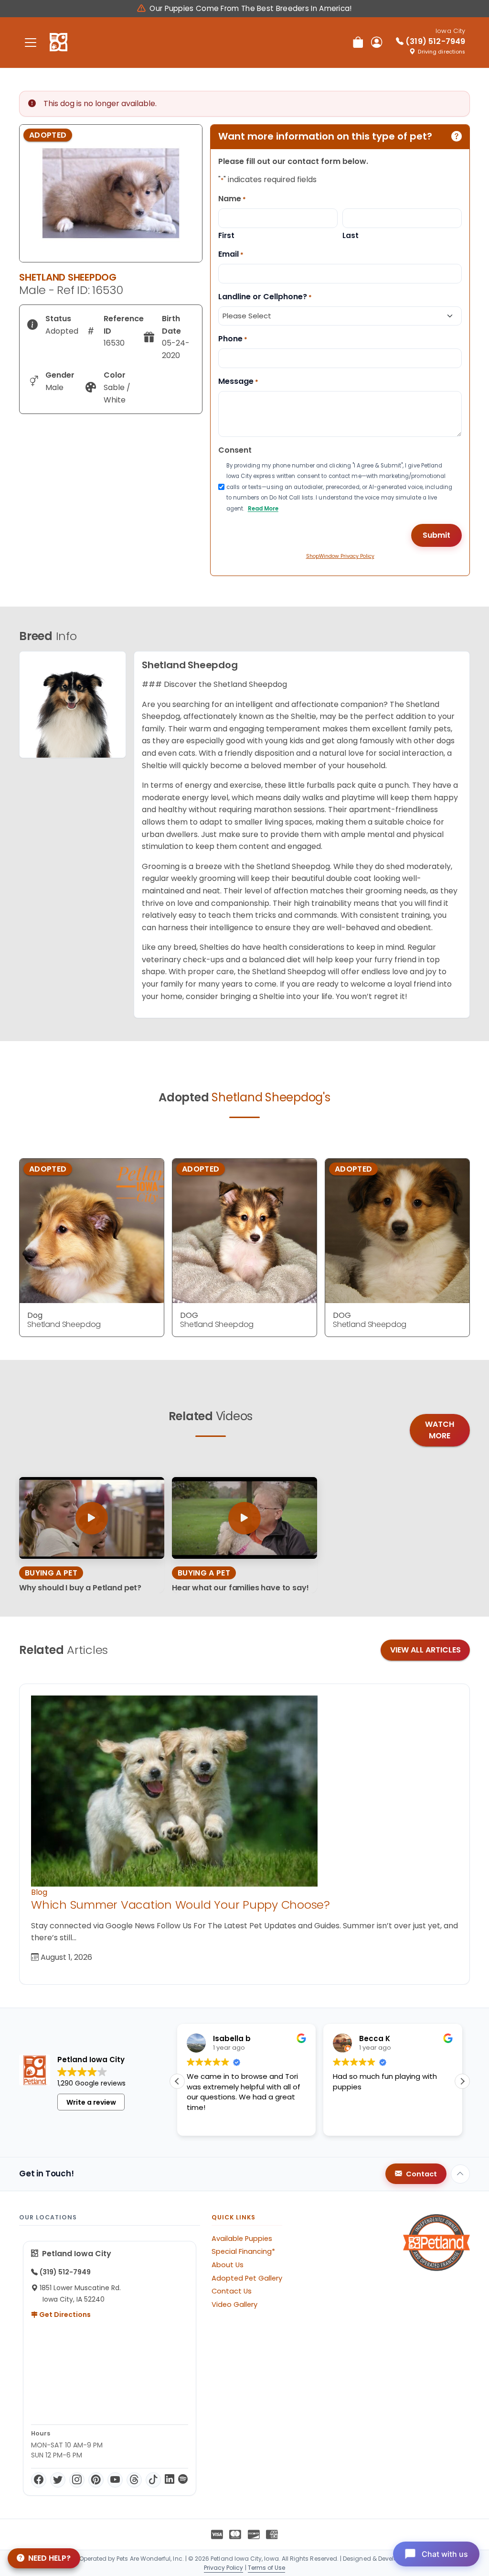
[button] (462, 2081)
